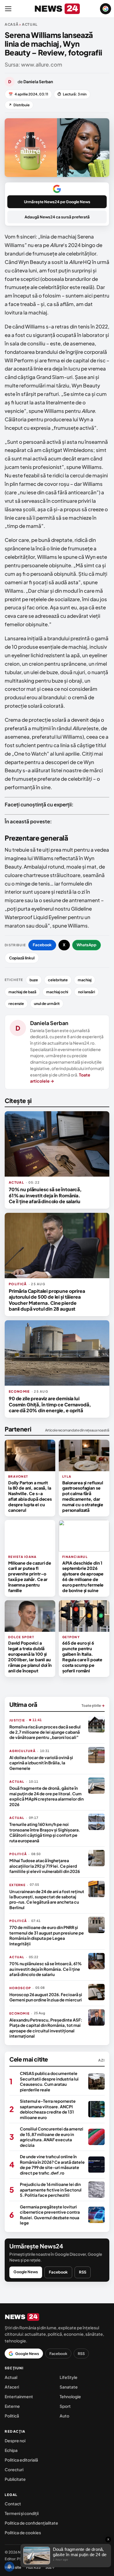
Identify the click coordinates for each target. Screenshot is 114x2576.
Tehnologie (70, 2396)
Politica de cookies (23, 2532)
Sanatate (69, 2387)
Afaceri (12, 2387)
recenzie (16, 1003)
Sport (65, 2406)
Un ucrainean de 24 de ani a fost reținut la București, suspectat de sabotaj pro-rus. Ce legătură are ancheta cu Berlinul (47, 1899)
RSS (83, 2272)
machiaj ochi (57, 992)
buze (34, 980)
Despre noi (15, 2441)
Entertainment (19, 2396)
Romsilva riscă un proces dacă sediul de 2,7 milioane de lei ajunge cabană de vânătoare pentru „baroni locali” (45, 1732)
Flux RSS (33, 2567)
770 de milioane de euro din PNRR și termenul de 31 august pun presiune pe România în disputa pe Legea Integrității (47, 1935)
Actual (11, 2377)
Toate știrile (93, 1706)
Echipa (11, 2450)
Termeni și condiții (22, 2513)
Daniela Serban (49, 1023)
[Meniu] (8, 9)
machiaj (85, 980)
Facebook (42, 945)
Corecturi (14, 2469)
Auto (64, 2416)
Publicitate (15, 2479)
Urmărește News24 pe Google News (57, 202)
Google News (26, 2272)
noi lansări (87, 992)
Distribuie (19, 105)
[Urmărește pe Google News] (106, 9)
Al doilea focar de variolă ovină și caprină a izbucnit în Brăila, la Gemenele (41, 1763)
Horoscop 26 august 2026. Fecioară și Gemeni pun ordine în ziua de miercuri (46, 1997)
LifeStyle (69, 2377)
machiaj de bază (22, 992)
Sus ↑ (50, 2567)
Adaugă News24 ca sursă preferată (57, 217)
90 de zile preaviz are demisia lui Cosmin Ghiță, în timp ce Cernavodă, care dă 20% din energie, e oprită (50, 1404)
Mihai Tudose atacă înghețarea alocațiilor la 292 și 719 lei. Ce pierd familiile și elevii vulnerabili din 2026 (45, 1866)
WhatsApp (87, 945)
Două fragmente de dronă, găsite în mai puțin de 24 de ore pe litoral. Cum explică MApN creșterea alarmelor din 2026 (46, 1796)
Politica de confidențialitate (31, 2523)
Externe (12, 2406)
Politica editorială (21, 2460)
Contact (13, 2504)
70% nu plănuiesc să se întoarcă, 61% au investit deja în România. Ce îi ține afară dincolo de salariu (45, 1195)
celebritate (58, 980)
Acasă (12, 24)
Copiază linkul (22, 958)
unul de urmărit (47, 1003)
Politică (12, 2416)
